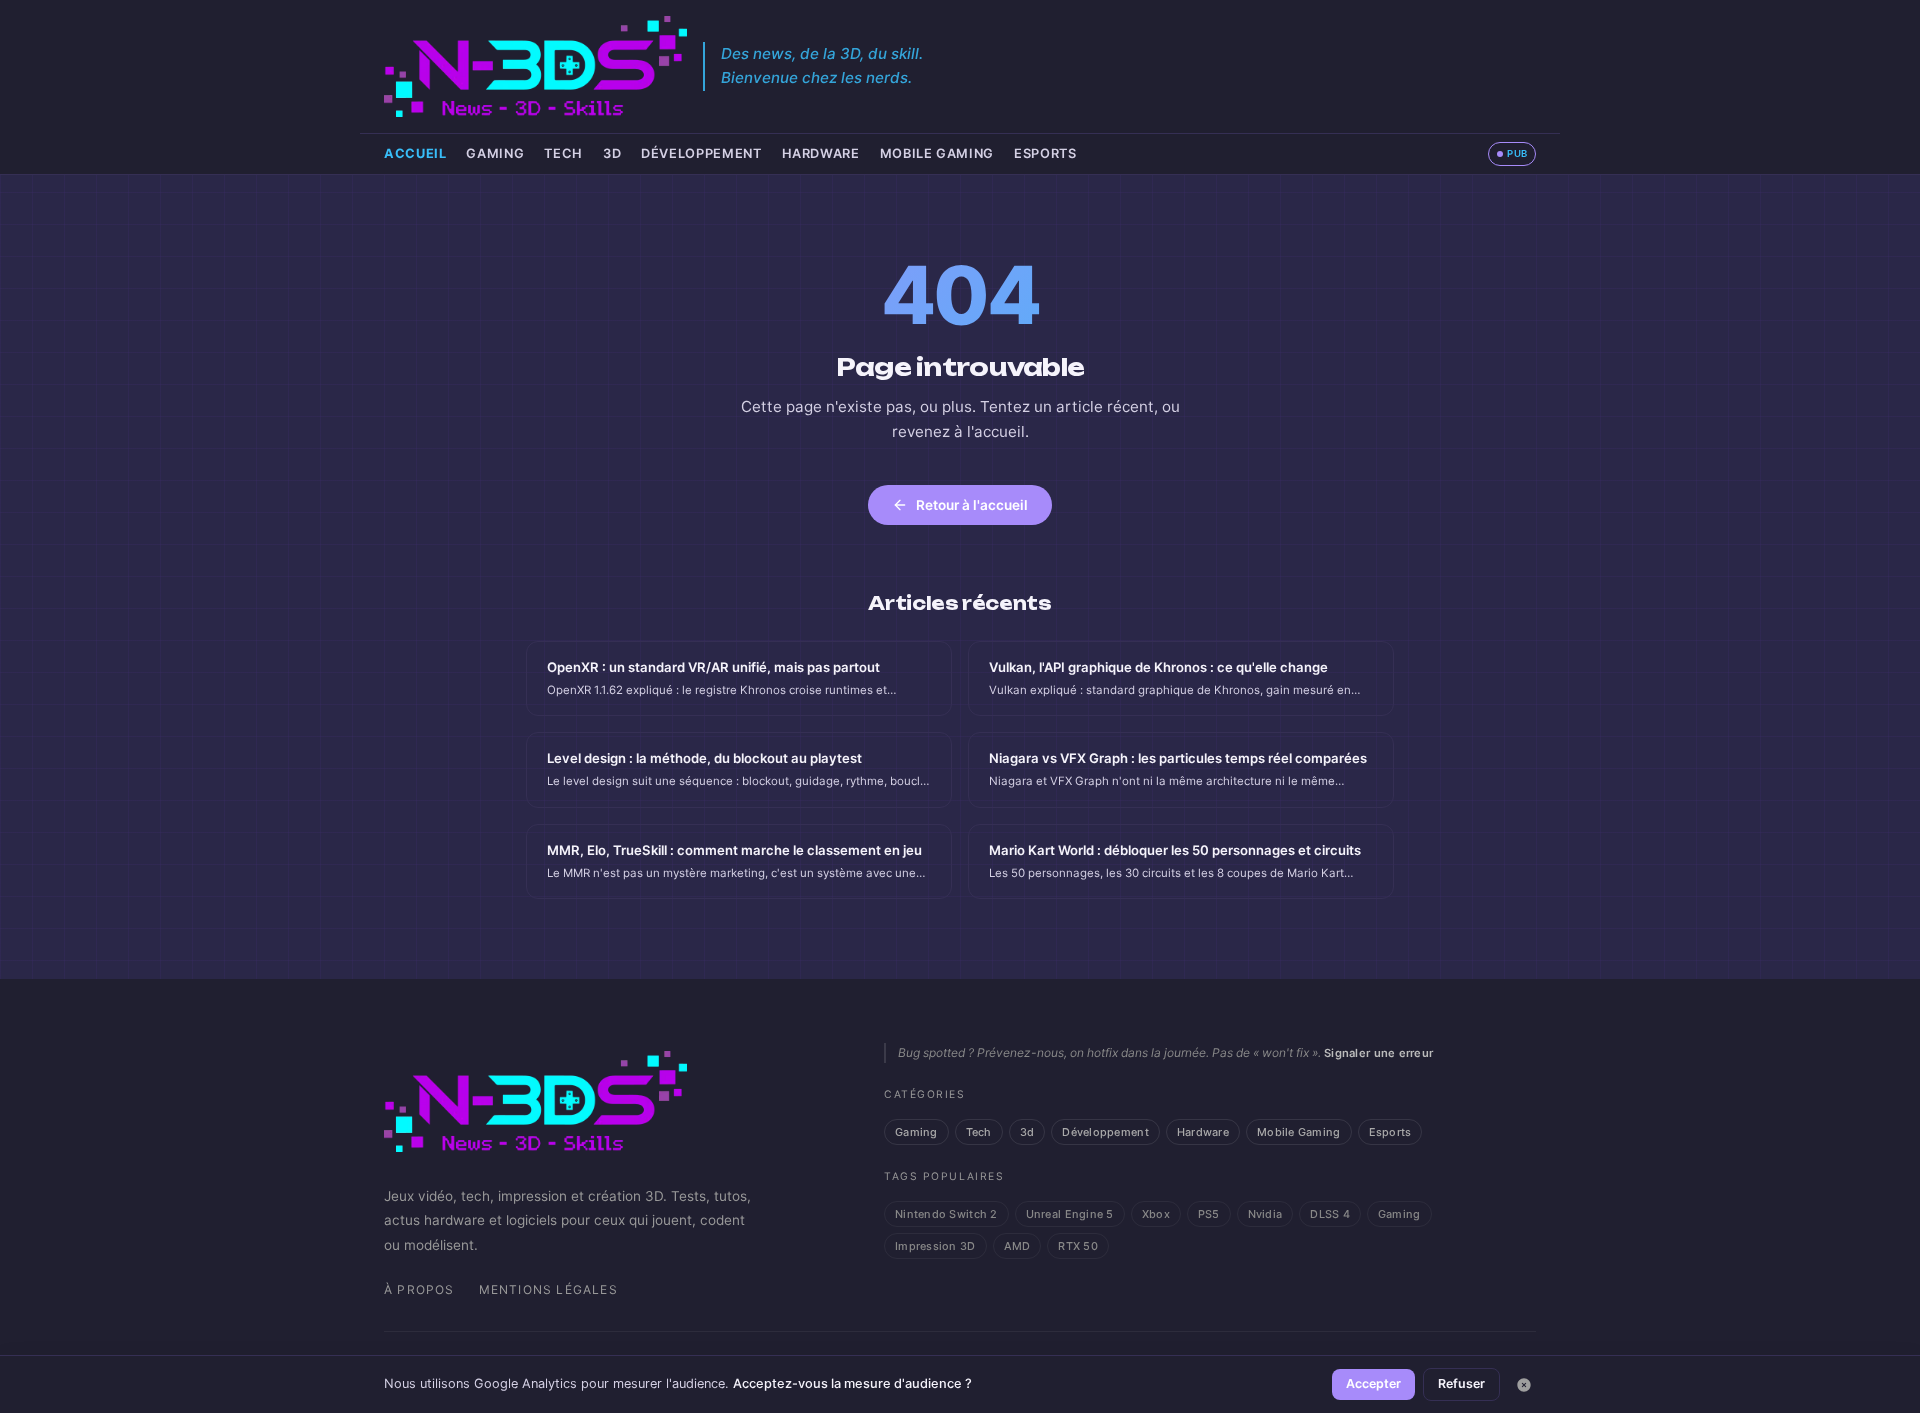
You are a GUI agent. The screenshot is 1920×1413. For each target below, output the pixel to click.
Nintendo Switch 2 (946, 1214)
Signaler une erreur (1378, 1053)
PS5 (1209, 1214)
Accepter (1373, 1383)
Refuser (1461, 1383)
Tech (563, 153)
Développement (701, 153)
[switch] (1512, 154)
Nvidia (1265, 1214)
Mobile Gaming (937, 153)
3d (612, 153)
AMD (1017, 1246)
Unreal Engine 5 (1070, 1214)
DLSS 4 (1330, 1214)
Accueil (415, 153)
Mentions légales (548, 1289)
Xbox (1156, 1214)
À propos (419, 1289)
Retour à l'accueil (972, 505)
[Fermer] (1524, 1385)
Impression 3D (935, 1246)
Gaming (495, 153)
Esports (1045, 153)
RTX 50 (1078, 1246)
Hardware (821, 153)
